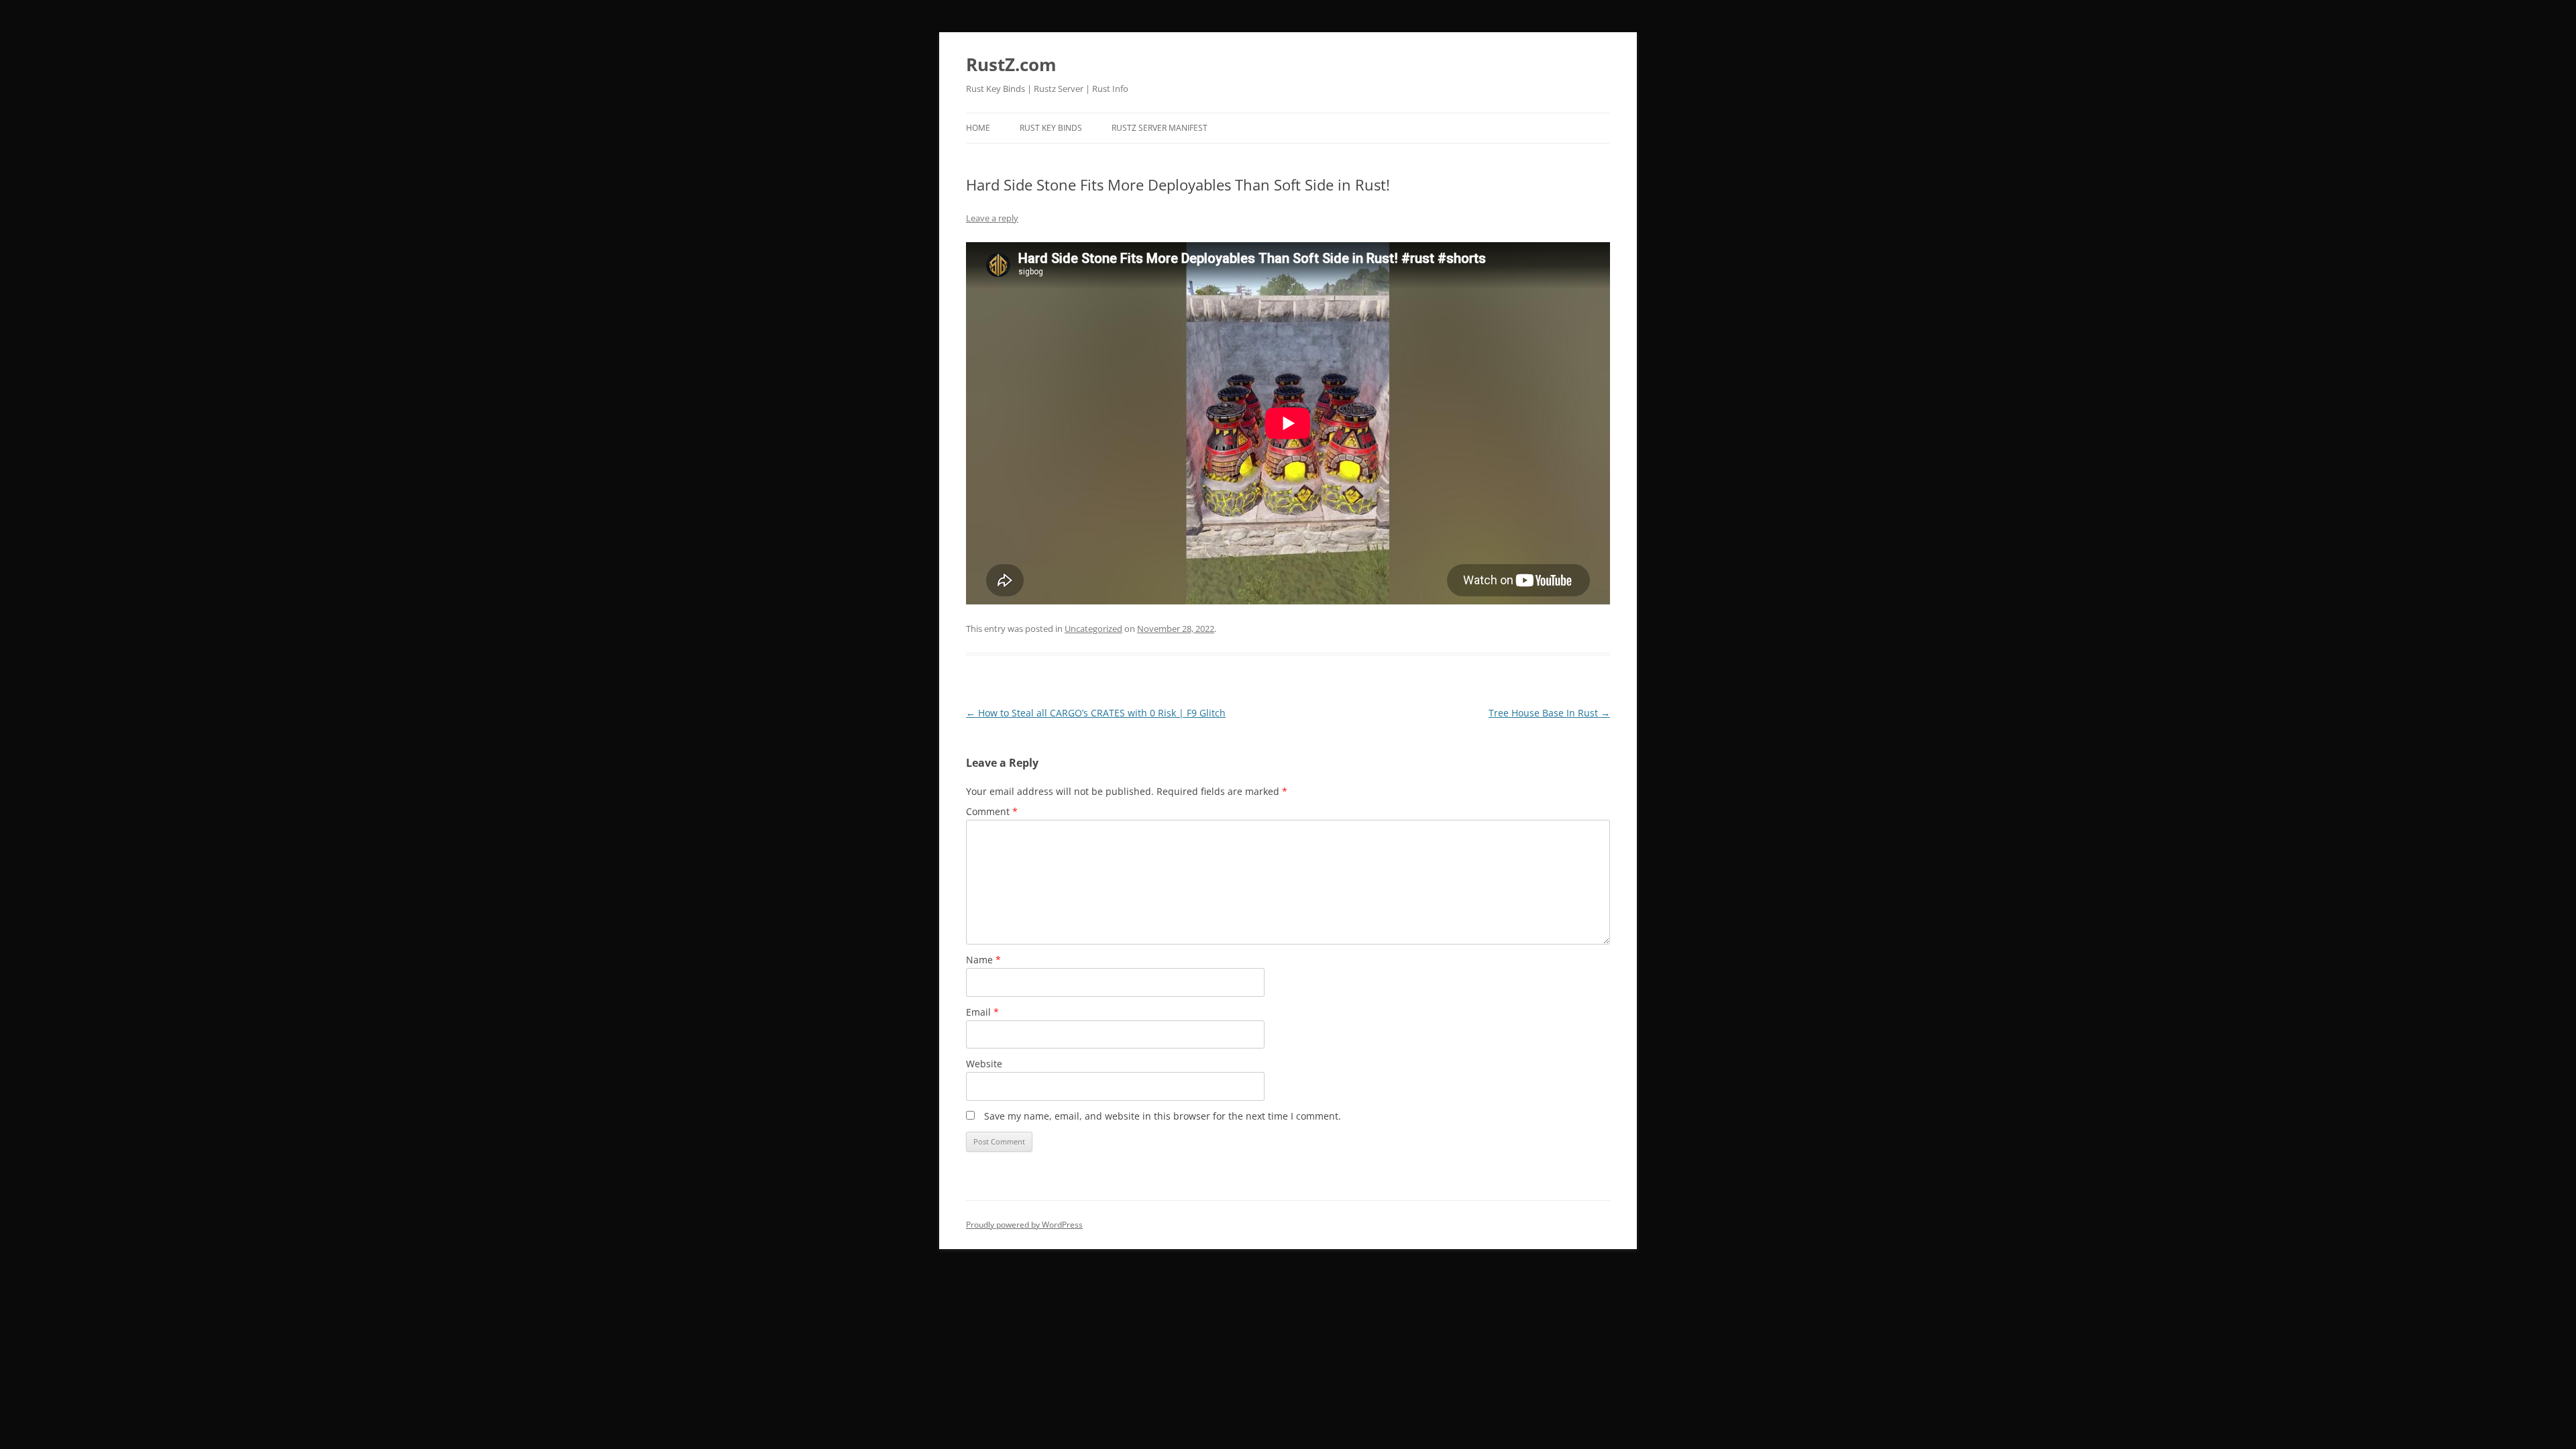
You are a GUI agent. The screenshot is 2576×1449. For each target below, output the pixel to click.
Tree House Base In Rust (1549, 713)
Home (978, 128)
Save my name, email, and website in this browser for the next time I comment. (1163, 1116)
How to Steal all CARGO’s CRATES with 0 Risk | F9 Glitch (1096, 713)
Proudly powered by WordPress (1024, 1225)
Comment (992, 811)
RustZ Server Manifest (1160, 128)
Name (983, 960)
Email (982, 1012)
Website (984, 1064)
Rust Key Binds (1051, 128)
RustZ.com (1011, 64)
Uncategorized (1093, 629)
